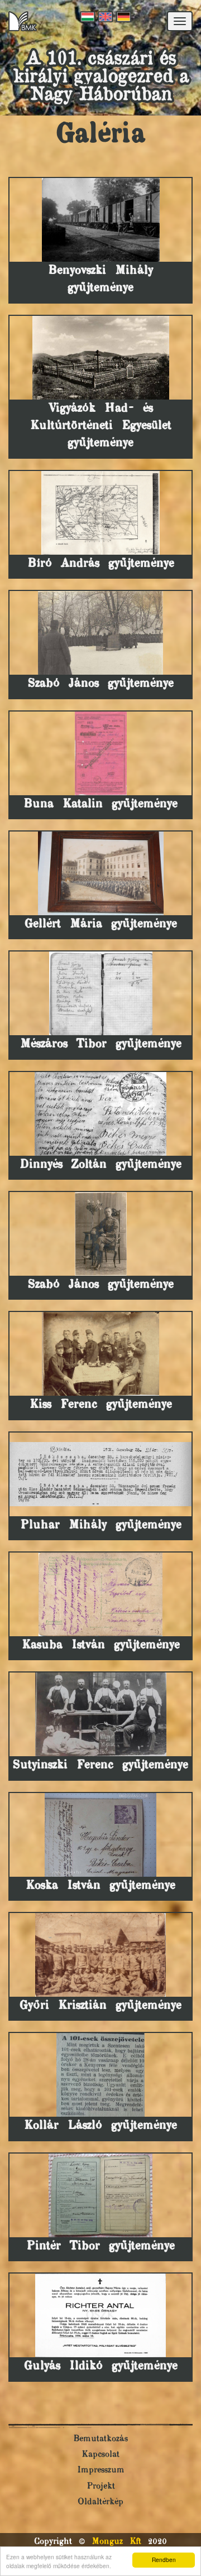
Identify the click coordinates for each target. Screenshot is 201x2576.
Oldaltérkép (100, 2502)
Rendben (164, 2560)
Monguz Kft (116, 2542)
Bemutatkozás (100, 2439)
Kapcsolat (100, 2455)
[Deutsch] (122, 17)
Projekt (101, 2486)
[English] (104, 17)
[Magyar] (87, 17)
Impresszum (101, 2470)
